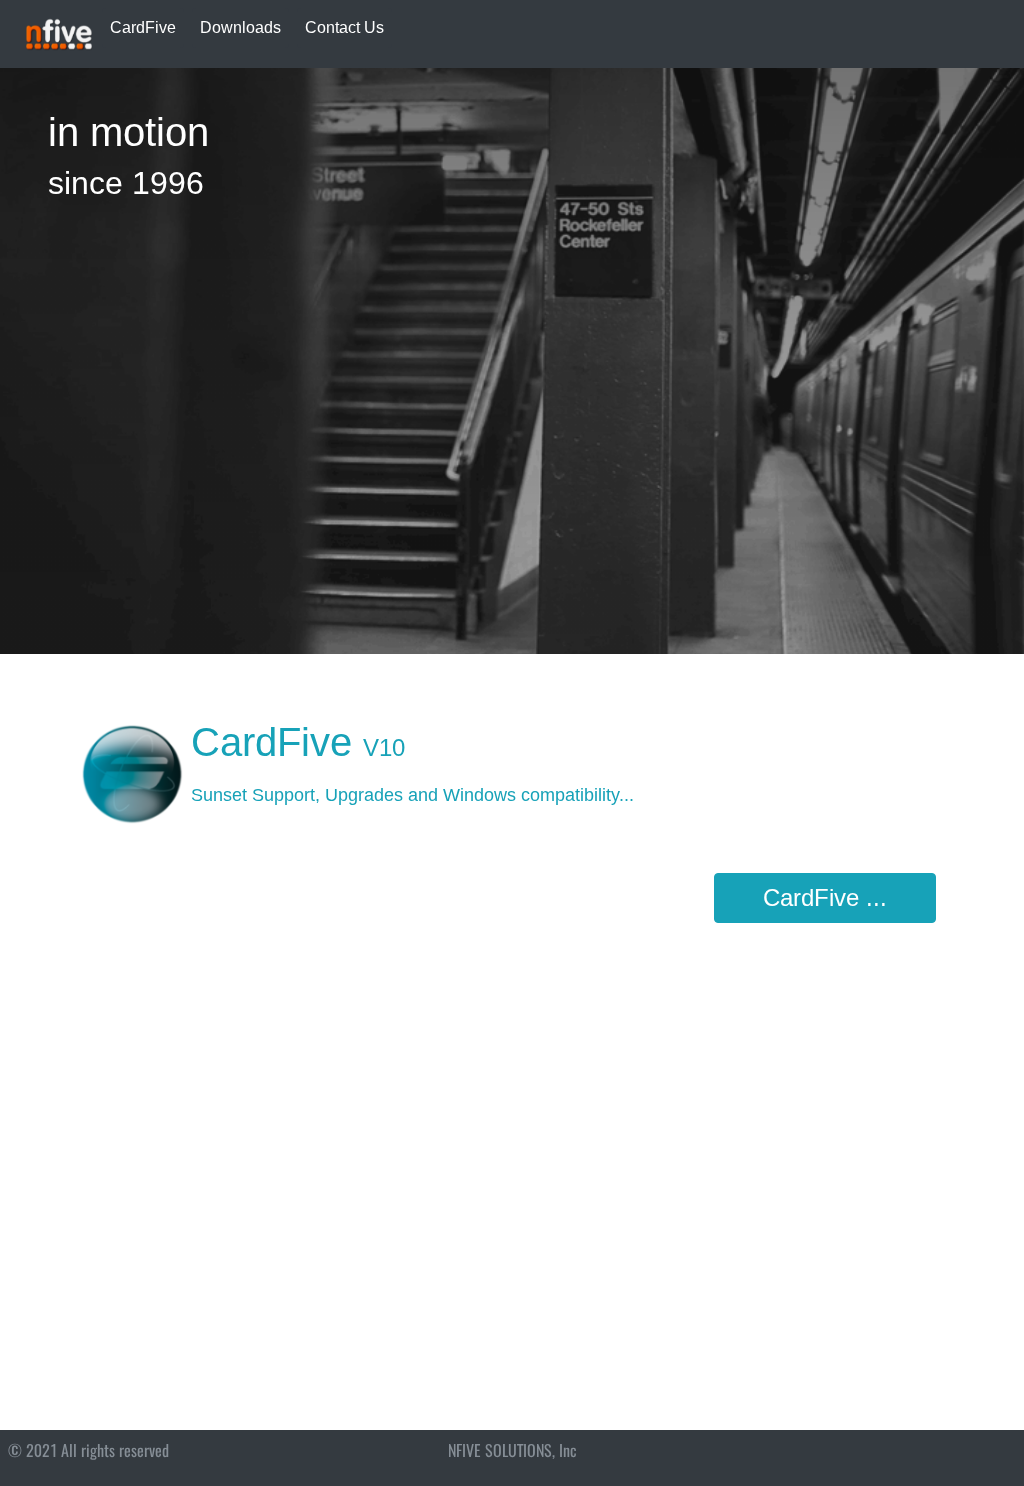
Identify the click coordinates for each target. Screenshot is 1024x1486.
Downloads (240, 27)
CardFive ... (825, 897)
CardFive (143, 27)
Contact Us (344, 27)
